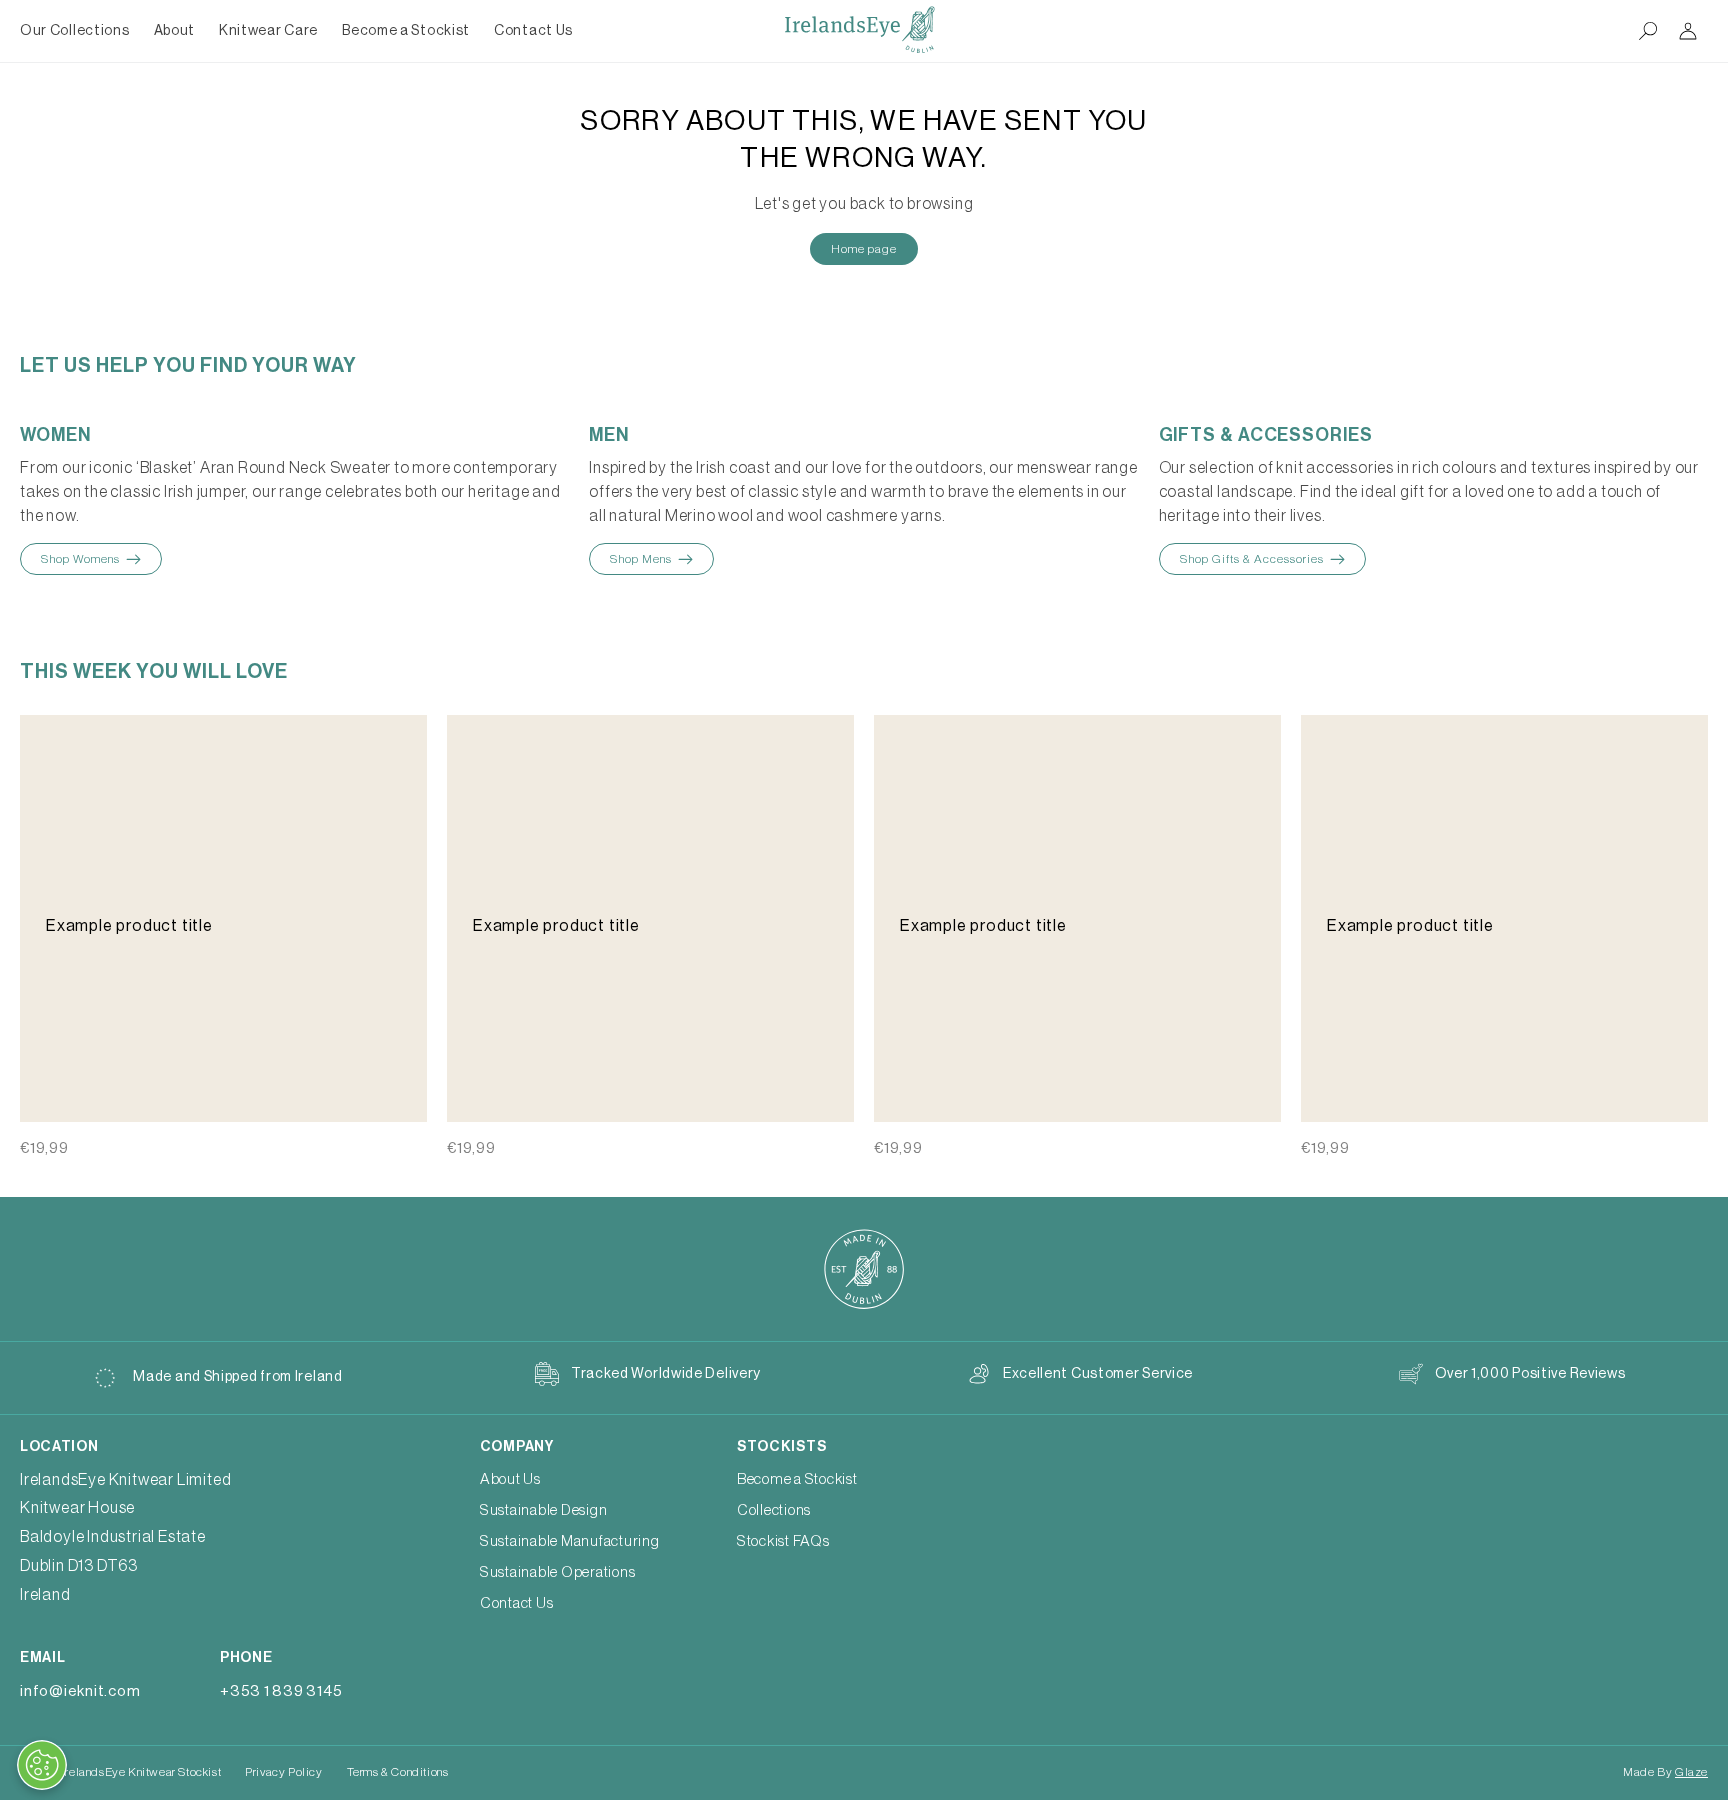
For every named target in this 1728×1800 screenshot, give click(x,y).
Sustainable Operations (558, 1572)
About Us (510, 1479)
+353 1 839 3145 (281, 1691)
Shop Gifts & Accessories (1252, 559)
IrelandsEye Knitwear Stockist (141, 1772)
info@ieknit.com (80, 1691)
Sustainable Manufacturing (570, 1541)
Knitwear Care (268, 31)
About (175, 31)
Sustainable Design (544, 1510)
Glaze (1691, 1772)
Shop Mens (641, 559)
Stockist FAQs (783, 1541)
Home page (864, 249)
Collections (774, 1510)
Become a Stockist (797, 1479)
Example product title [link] (129, 926)
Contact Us (517, 1603)
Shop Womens (80, 559)
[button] (175, 31)
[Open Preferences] (42, 1765)
